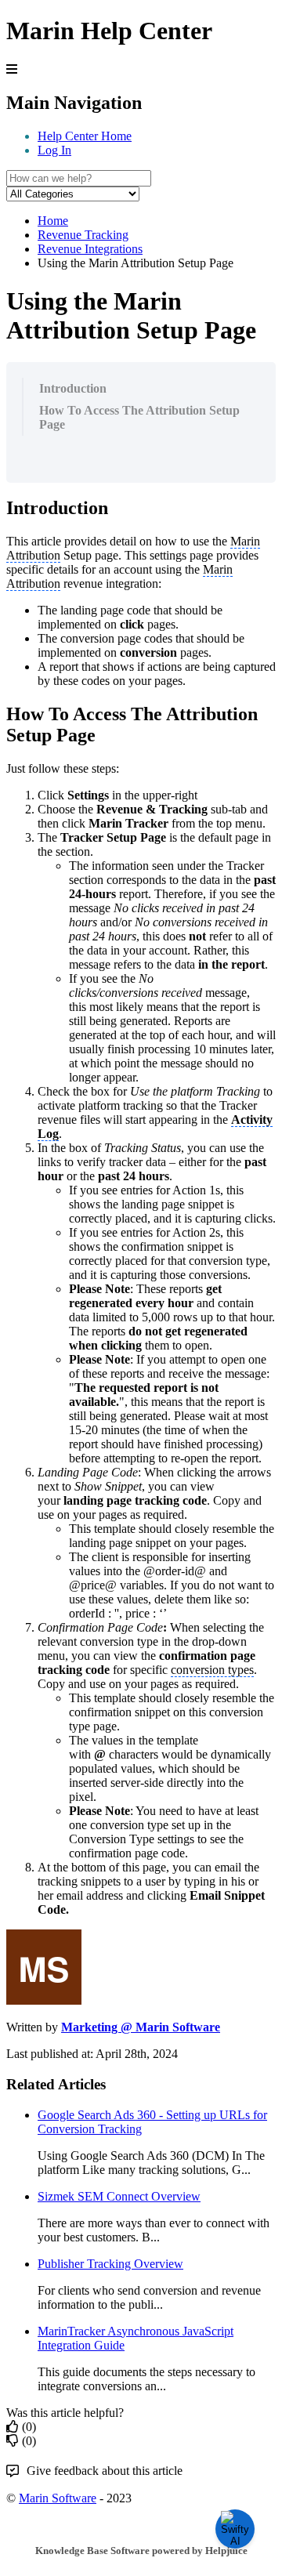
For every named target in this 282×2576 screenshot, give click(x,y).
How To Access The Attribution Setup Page (139, 417)
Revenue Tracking (83, 235)
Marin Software (58, 2498)
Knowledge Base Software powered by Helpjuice (141, 2551)
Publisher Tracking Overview (110, 2264)
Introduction (73, 388)
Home (53, 221)
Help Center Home (85, 136)
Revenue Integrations (90, 249)
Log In (54, 150)
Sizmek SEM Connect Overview (119, 2196)
